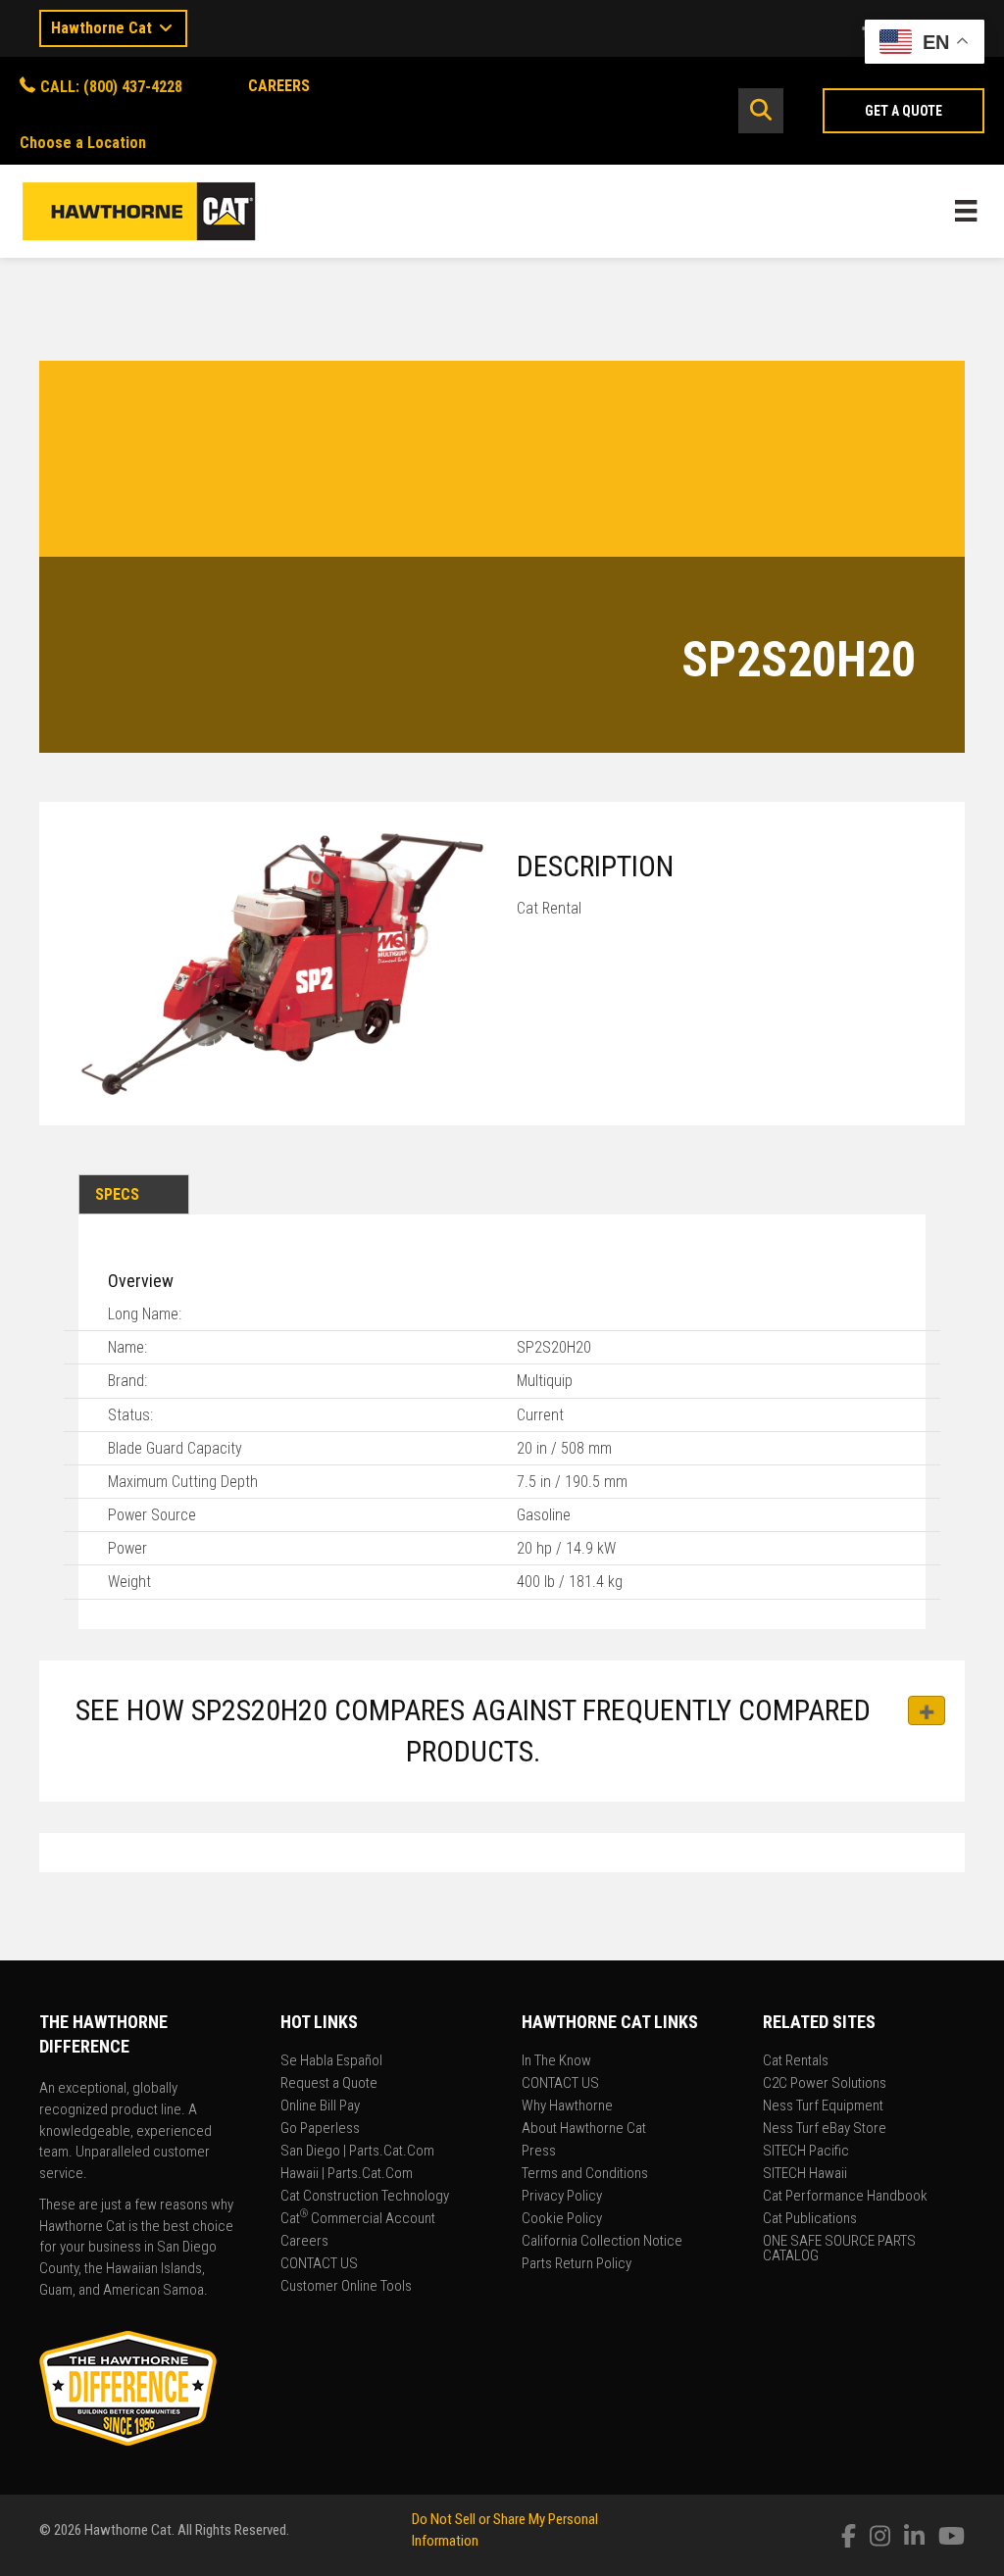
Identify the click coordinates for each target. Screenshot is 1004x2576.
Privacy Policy (562, 2197)
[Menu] (966, 211)
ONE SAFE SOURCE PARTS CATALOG (839, 2249)
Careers (304, 2242)
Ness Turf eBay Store (825, 2129)
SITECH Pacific (806, 2152)
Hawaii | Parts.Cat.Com (347, 2174)
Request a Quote (329, 2084)
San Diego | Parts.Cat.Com (357, 2152)
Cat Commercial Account (358, 2219)
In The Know (556, 2061)
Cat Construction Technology (365, 2197)
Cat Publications (810, 2219)
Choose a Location (83, 143)
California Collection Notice (602, 2242)
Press (539, 2152)
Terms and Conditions (585, 2174)
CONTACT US (319, 2264)
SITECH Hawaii (805, 2174)
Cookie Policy (562, 2219)
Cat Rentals (796, 2061)
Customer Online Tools (346, 2287)
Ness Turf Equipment (823, 2106)
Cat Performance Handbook (845, 2197)
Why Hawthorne (567, 2106)
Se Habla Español (331, 2061)
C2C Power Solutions (825, 2084)
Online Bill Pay (320, 2106)
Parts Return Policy (577, 2264)
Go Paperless (320, 2129)
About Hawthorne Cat (584, 2129)
